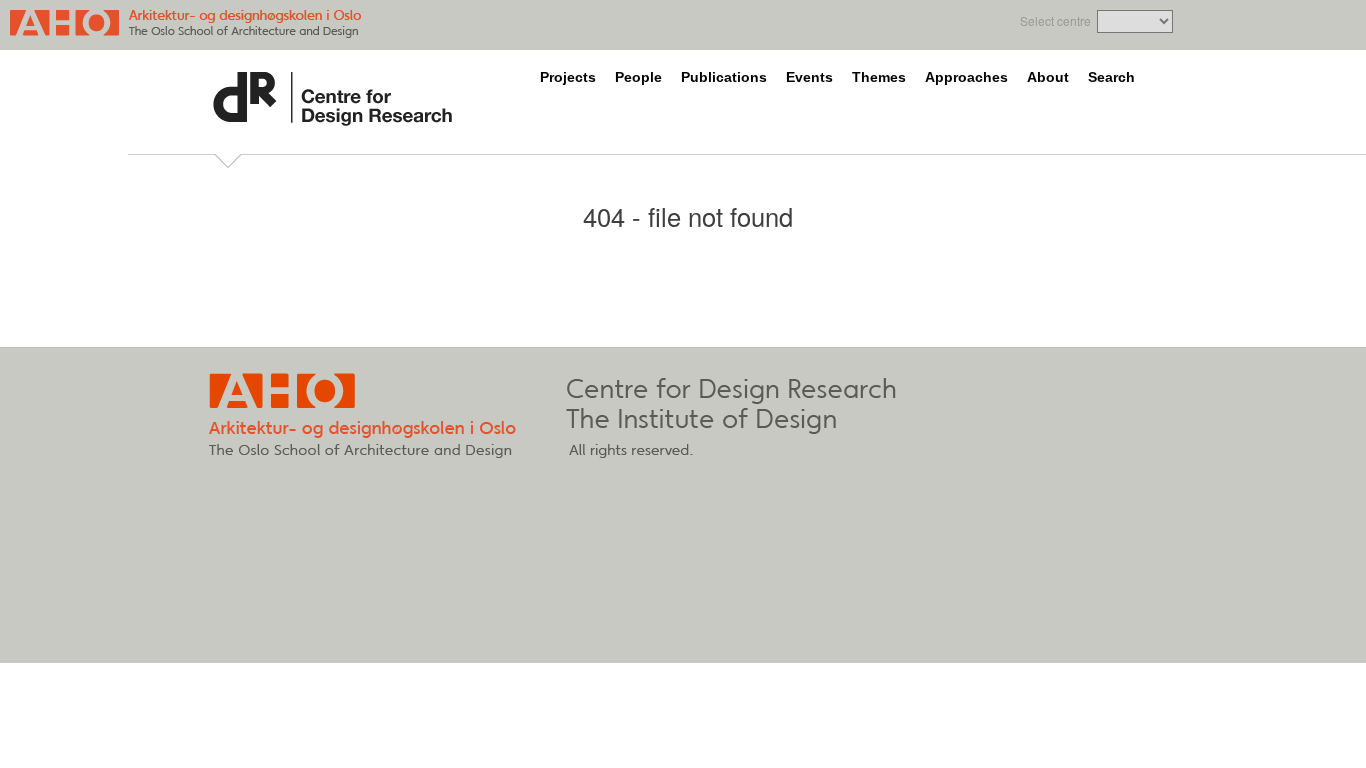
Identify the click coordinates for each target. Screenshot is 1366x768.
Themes (879, 77)
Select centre (1055, 20)
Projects (568, 77)
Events (809, 77)
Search (1111, 77)
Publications (724, 77)
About (1048, 77)
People (638, 77)
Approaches (966, 77)
